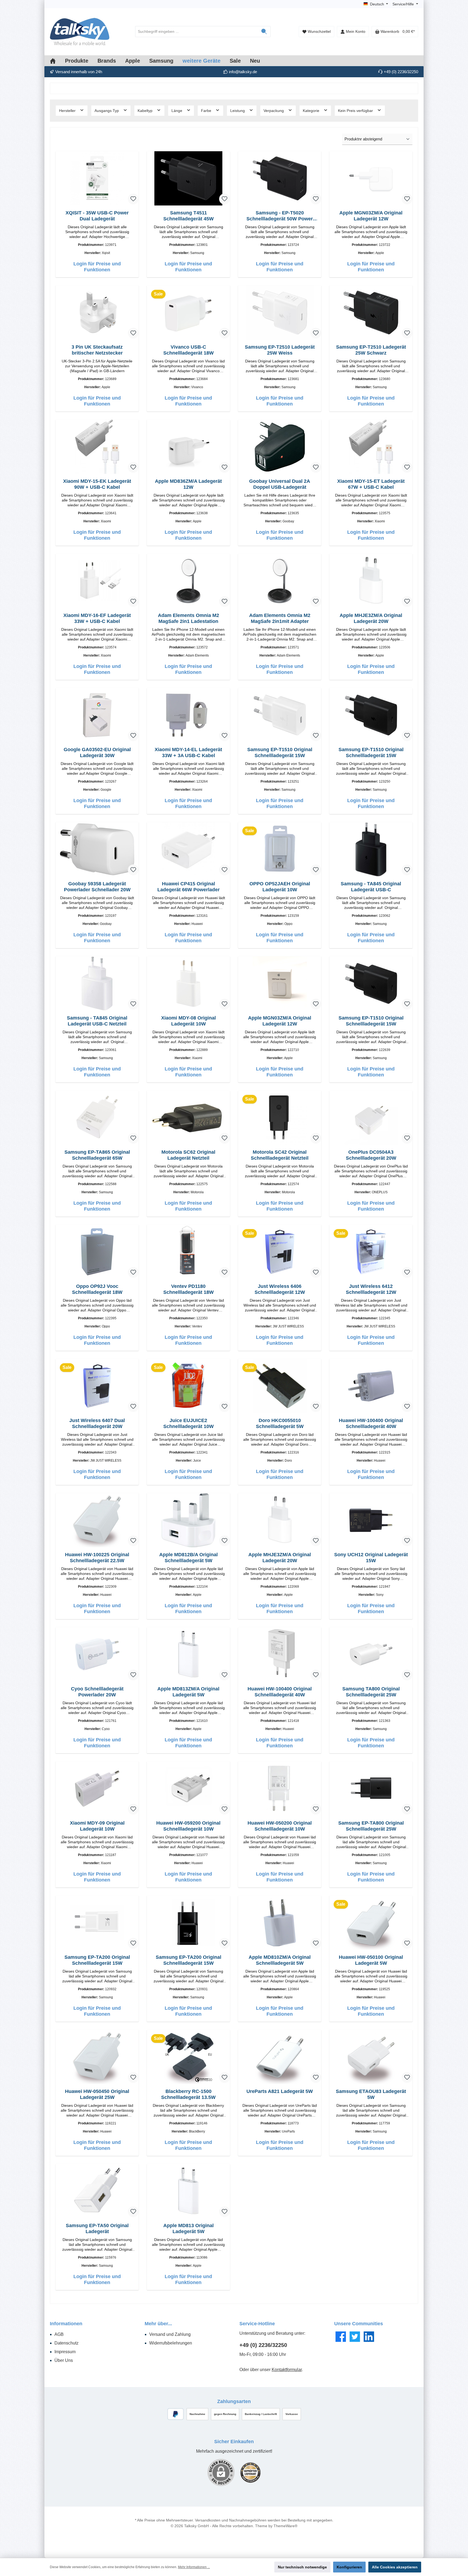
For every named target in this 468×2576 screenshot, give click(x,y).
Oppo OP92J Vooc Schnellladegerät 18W (97, 1289)
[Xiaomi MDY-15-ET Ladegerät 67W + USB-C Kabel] (371, 447)
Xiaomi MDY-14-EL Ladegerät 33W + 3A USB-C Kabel (188, 752)
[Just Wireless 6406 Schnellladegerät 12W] (280, 1252)
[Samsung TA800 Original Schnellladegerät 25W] (371, 1654)
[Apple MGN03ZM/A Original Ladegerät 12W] (371, 178)
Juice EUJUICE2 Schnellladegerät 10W (188, 1423)
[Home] (57, 61)
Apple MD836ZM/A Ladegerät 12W (188, 484)
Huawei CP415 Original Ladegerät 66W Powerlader (188, 887)
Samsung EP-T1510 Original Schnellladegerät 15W (280, 752)
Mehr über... (158, 2324)
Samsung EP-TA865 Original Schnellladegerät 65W (97, 1155)
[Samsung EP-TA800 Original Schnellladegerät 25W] (371, 1789)
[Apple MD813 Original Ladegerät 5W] (188, 2191)
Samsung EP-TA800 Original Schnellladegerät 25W (371, 1826)
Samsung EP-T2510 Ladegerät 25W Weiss (280, 350)
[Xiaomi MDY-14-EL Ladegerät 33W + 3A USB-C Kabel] (188, 715)
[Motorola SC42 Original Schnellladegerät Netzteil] (280, 1118)
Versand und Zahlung (170, 2334)
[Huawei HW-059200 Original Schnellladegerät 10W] (188, 1789)
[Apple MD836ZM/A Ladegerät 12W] (188, 447)
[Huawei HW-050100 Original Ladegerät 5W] (371, 1923)
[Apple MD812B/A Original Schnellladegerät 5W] (188, 1520)
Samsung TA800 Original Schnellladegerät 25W (371, 1692)
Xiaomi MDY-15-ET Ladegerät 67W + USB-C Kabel (371, 484)
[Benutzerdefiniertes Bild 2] (250, 2473)
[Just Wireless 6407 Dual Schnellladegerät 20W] (97, 1386)
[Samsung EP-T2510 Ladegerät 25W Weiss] (280, 313)
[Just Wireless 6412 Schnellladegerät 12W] (371, 1252)
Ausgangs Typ (107, 111)
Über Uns (64, 2360)
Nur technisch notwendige (302, 2567)
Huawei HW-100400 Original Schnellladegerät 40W (371, 1423)
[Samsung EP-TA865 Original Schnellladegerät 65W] (97, 1118)
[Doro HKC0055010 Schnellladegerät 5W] (280, 1386)
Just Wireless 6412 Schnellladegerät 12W (371, 1289)
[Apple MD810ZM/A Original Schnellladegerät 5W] (280, 1923)
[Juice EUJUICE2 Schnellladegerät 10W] (188, 1386)
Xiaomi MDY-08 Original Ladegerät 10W (188, 1021)
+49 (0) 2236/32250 (263, 2345)
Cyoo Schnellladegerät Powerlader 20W (97, 1692)
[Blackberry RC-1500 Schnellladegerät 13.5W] (188, 2057)
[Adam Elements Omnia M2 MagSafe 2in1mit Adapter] (280, 581)
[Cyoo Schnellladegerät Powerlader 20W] (97, 1654)
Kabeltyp (146, 111)
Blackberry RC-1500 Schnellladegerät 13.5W (188, 2094)
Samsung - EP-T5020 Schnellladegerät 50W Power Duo (280, 216)
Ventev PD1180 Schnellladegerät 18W (188, 1289)
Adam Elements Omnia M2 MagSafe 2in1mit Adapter (280, 618)
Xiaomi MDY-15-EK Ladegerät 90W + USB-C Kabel (97, 484)
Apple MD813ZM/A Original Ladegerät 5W (188, 1692)
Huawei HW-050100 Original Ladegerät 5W (371, 1960)
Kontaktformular (287, 2370)
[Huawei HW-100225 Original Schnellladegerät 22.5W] (97, 1520)
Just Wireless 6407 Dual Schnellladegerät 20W (97, 1423)
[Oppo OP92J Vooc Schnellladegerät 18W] (97, 1252)
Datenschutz (66, 2343)
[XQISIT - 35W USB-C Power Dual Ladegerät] (97, 178)
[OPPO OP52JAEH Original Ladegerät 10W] (280, 849)
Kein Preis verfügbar (356, 111)
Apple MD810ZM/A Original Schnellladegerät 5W (280, 1960)
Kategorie (312, 111)
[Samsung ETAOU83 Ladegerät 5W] (371, 2057)
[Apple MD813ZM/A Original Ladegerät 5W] (188, 1654)
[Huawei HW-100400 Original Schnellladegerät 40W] (371, 1386)
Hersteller (68, 111)
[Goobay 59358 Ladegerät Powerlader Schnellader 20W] (97, 849)
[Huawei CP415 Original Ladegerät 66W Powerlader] (188, 849)
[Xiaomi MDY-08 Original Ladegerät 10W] (188, 983)
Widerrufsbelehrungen (171, 2343)
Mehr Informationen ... (194, 2567)
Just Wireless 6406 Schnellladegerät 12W (280, 1289)
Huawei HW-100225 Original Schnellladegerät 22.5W (97, 1558)
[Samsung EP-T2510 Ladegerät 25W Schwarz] (371, 313)
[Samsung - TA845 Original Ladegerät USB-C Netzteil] (97, 983)
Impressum (65, 2352)
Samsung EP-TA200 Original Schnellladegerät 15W (97, 1960)
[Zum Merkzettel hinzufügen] (133, 199)
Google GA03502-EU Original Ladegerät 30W (97, 752)
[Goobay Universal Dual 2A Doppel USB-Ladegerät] (280, 447)
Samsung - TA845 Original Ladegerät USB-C (371, 887)
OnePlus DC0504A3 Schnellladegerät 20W (371, 1155)
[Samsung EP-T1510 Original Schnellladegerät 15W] (280, 715)
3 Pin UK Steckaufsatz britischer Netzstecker (97, 350)
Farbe (207, 111)
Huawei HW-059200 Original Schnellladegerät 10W (188, 1826)
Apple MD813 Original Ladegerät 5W (188, 2228)
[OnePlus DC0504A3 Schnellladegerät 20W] (371, 1118)
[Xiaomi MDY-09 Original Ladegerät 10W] (97, 1789)
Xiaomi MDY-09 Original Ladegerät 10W (97, 1826)
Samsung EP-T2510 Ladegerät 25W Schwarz (371, 350)
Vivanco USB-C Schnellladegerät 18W (188, 350)
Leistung (238, 111)
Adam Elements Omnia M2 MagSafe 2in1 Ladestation (188, 618)
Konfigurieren (349, 2567)
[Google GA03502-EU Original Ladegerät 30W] (97, 715)
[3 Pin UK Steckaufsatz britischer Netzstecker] (97, 313)
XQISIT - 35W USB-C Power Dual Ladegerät (97, 216)
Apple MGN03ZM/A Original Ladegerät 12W (371, 216)
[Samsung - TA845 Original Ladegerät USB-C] (371, 849)
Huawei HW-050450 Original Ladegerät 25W (97, 2094)
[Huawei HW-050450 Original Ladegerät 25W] (97, 2057)
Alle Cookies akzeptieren (395, 2567)
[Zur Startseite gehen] (80, 32)
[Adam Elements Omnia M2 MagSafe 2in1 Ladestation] (188, 581)
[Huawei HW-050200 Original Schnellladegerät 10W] (280, 1789)
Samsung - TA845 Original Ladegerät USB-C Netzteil (97, 1021)
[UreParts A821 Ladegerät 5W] (280, 2057)
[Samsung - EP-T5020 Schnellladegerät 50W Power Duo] (280, 178)
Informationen (66, 2324)
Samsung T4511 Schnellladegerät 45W (188, 216)
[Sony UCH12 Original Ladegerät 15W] (371, 1520)
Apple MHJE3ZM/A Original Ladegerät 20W (371, 618)
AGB (59, 2334)
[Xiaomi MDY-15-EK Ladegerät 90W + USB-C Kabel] (97, 447)
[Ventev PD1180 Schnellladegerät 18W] (188, 1252)
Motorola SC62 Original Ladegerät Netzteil (188, 1155)
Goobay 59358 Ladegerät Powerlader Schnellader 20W (97, 887)
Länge (177, 111)
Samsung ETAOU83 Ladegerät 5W (371, 2094)
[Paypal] (176, 2414)
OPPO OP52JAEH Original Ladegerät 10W (280, 887)
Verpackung (274, 111)
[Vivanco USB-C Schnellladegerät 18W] (188, 313)
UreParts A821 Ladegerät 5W (280, 2091)
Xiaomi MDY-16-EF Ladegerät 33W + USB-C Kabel (97, 618)
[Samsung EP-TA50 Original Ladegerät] (97, 2191)
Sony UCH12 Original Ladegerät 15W (371, 1558)
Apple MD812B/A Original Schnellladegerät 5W (188, 1558)
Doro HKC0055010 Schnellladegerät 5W (280, 1423)
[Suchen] (264, 32)
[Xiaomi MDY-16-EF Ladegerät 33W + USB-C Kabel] (97, 581)
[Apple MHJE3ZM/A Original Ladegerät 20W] (371, 581)
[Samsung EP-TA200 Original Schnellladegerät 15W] (97, 1923)
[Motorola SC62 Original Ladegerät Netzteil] (188, 1118)
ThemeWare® (285, 2526)
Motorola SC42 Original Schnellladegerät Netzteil (280, 1155)
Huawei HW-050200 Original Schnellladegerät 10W (280, 1826)
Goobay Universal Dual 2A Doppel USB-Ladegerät (280, 484)
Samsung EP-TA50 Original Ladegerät (97, 2228)
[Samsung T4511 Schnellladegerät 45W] (188, 178)
